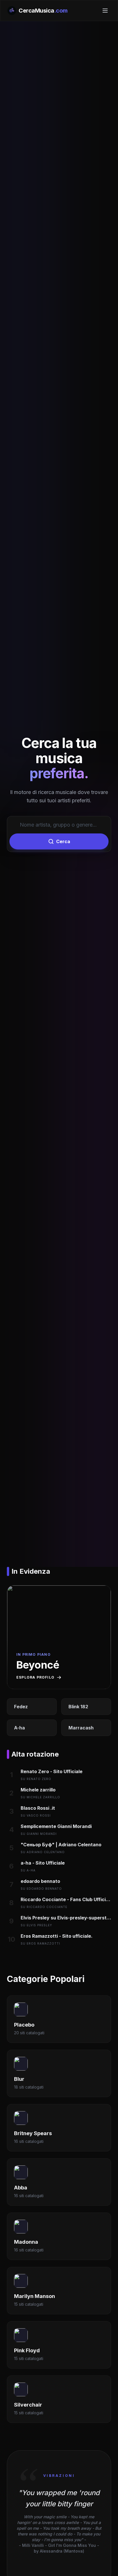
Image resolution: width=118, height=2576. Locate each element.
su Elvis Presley (36, 1925)
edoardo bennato (40, 1881)
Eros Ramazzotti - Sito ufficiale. (57, 1936)
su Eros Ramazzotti (40, 1943)
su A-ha (28, 1870)
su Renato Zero (36, 1779)
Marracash (81, 1728)
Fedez (21, 1707)
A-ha (19, 1728)
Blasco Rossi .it (38, 1808)
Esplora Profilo (35, 1677)
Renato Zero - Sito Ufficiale (52, 1771)
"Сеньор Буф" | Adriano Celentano (61, 1845)
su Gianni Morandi (39, 1834)
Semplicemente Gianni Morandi (56, 1826)
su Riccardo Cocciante (44, 1907)
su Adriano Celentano (43, 1852)
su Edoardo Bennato (41, 1889)
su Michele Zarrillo (40, 1797)
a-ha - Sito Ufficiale (43, 1863)
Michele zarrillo (38, 1790)
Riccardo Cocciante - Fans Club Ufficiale (66, 1899)
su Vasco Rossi (36, 1815)
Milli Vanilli (33, 2545)
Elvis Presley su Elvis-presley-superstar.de (66, 1918)
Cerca (63, 841)
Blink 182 (78, 1707)
